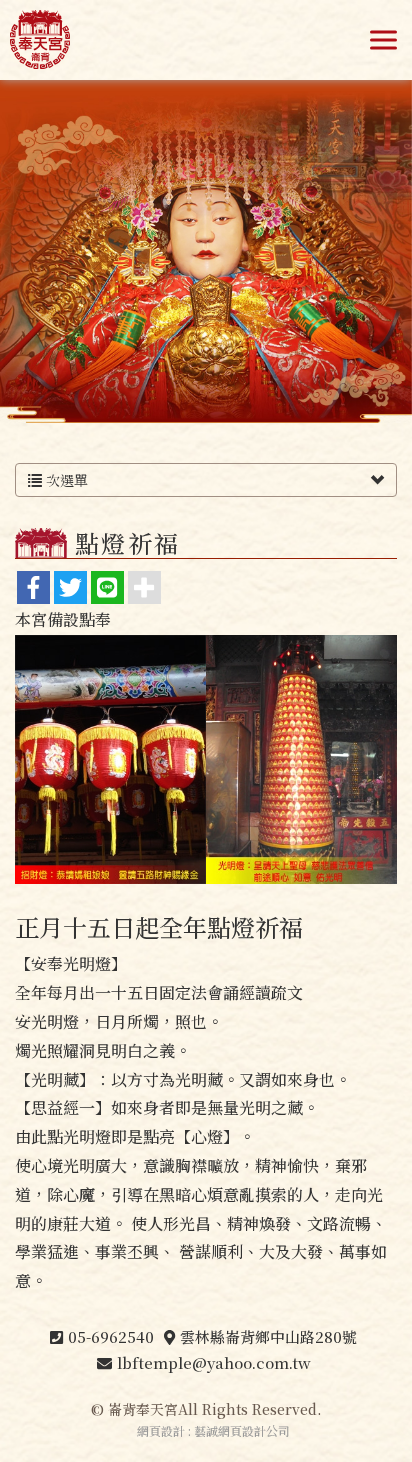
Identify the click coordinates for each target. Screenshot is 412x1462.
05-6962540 (111, 1336)
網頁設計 (161, 1430)
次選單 (65, 480)
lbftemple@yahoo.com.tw (214, 1362)
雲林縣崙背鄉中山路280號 (268, 1336)
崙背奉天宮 (40, 40)
